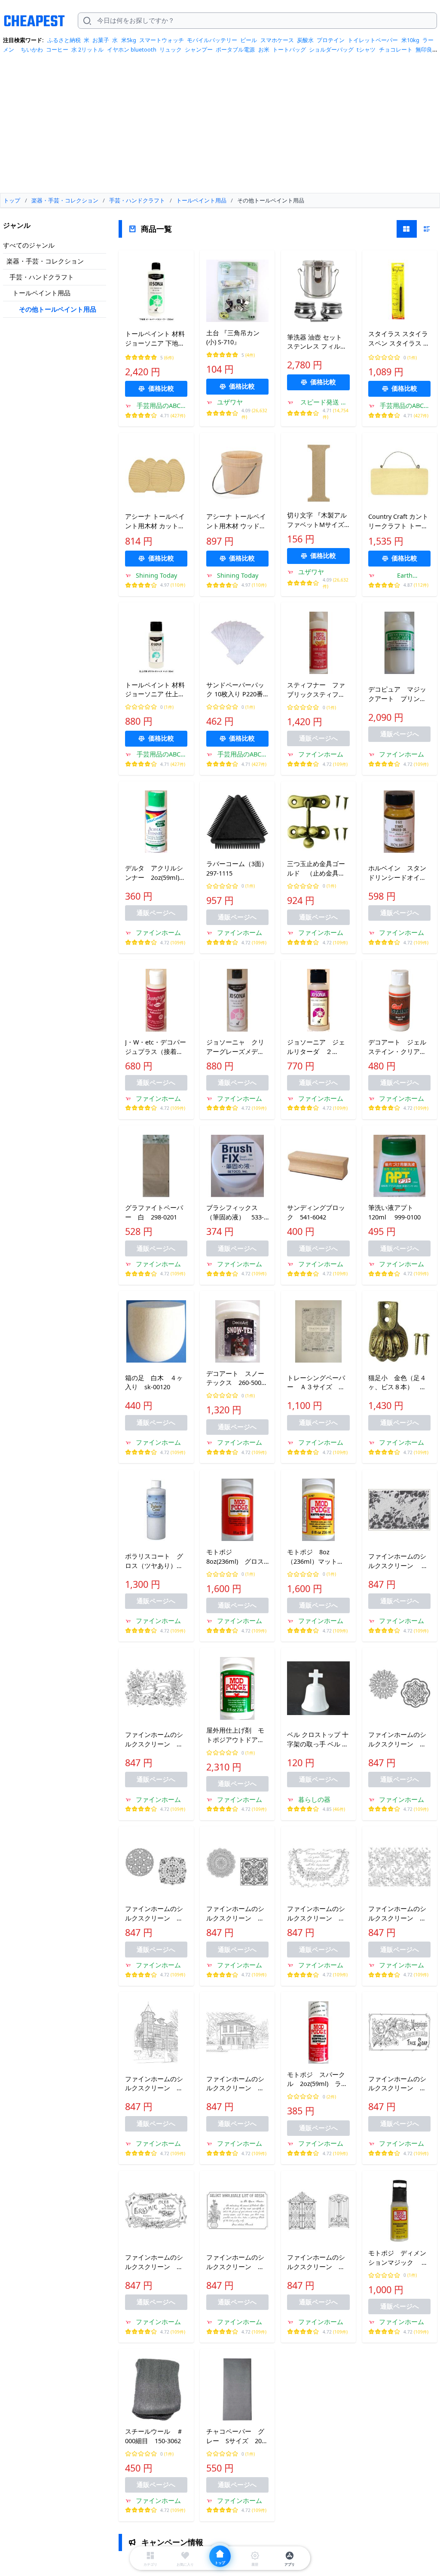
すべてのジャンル (29, 245)
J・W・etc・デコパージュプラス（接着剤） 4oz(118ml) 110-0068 (156, 1047)
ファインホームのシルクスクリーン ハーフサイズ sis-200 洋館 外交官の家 (156, 2084)
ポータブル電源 (235, 49)
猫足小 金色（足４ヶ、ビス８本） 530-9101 (397, 1383)
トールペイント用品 (41, 293)
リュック (171, 49)
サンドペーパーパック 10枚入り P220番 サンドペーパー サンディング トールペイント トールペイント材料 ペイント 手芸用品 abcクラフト (237, 690)
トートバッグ (289, 49)
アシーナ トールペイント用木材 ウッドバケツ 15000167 (236, 521)
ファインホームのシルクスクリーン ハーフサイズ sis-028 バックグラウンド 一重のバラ (399, 1561)
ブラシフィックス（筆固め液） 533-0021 (235, 1213)
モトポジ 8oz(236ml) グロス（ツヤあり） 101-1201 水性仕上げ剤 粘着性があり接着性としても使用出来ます (237, 1557)
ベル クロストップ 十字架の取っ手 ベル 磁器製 (318, 1740)
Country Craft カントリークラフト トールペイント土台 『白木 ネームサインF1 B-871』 (398, 521)
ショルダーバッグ (331, 49)
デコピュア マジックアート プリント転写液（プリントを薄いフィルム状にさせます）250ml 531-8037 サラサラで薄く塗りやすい (397, 694)
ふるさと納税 (64, 40)
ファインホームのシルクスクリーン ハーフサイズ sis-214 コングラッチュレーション (318, 1914)
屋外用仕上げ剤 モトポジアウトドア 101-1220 (235, 1735)
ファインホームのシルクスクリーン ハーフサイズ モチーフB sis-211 (154, 1914)
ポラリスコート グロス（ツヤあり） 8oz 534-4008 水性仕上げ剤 (156, 1561)
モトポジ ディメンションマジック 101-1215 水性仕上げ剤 (397, 2258)
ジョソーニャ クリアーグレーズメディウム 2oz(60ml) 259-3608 (235, 1047)
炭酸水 (305, 40)
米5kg (129, 40)
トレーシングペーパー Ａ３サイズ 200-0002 (316, 1383)
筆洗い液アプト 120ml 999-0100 (394, 1212)
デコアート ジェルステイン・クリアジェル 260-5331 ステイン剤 (397, 1047)
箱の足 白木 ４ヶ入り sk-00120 (154, 1382)
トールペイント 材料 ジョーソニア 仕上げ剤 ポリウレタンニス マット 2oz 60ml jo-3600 (155, 690)
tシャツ (366, 49)
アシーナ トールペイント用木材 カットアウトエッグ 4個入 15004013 (155, 521)
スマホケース (277, 40)
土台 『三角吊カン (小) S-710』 (233, 337)
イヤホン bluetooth (132, 49)
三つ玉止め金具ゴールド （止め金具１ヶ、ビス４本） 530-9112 (316, 869)
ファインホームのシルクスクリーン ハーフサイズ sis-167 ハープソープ (156, 2262)
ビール (249, 40)
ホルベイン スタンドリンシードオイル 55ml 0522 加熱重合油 (399, 873)
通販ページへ (318, 738)
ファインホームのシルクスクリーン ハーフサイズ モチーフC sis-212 (235, 1914)
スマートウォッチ (162, 40)
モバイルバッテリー (212, 40)
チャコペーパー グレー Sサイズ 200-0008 (237, 2436)
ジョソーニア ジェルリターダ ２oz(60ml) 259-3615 (316, 1047)
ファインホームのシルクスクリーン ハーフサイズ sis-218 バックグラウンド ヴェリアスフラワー (399, 1914)
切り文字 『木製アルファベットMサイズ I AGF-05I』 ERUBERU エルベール (318, 520)
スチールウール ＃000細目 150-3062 (154, 2436)
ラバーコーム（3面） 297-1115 (237, 868)
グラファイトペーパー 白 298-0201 (154, 1212)
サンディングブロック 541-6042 (316, 1212)
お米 (264, 49)
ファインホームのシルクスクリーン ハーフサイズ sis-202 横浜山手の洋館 (237, 2084)
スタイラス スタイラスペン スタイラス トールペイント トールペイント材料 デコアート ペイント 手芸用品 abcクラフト (399, 339)
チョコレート (396, 49)
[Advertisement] (220, 126)
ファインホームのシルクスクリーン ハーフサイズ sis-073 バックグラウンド (156, 1740)
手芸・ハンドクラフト (42, 277)
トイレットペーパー (373, 40)
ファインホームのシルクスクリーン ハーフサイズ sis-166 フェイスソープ (399, 2084)
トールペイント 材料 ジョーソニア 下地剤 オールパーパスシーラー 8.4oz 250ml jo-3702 (155, 339)
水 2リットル (87, 49)
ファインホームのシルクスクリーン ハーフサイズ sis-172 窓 (318, 2262)
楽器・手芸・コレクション (45, 261)
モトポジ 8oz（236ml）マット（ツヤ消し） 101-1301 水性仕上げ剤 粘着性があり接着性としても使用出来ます (318, 1557)
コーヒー (57, 49)
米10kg (410, 40)
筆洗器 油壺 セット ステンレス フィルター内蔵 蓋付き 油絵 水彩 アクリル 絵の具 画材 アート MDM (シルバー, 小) (318, 342)
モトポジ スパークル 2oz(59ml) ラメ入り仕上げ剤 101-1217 (317, 2080)
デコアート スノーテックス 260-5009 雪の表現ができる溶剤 (237, 1378)
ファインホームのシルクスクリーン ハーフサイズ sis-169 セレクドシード (236, 2262)
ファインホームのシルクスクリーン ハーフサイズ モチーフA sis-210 (397, 1740)
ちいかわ (32, 49)
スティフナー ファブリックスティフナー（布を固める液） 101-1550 (318, 690)
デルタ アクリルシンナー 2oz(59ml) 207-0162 (156, 873)
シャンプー (199, 49)
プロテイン (331, 40)
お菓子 (101, 40)
